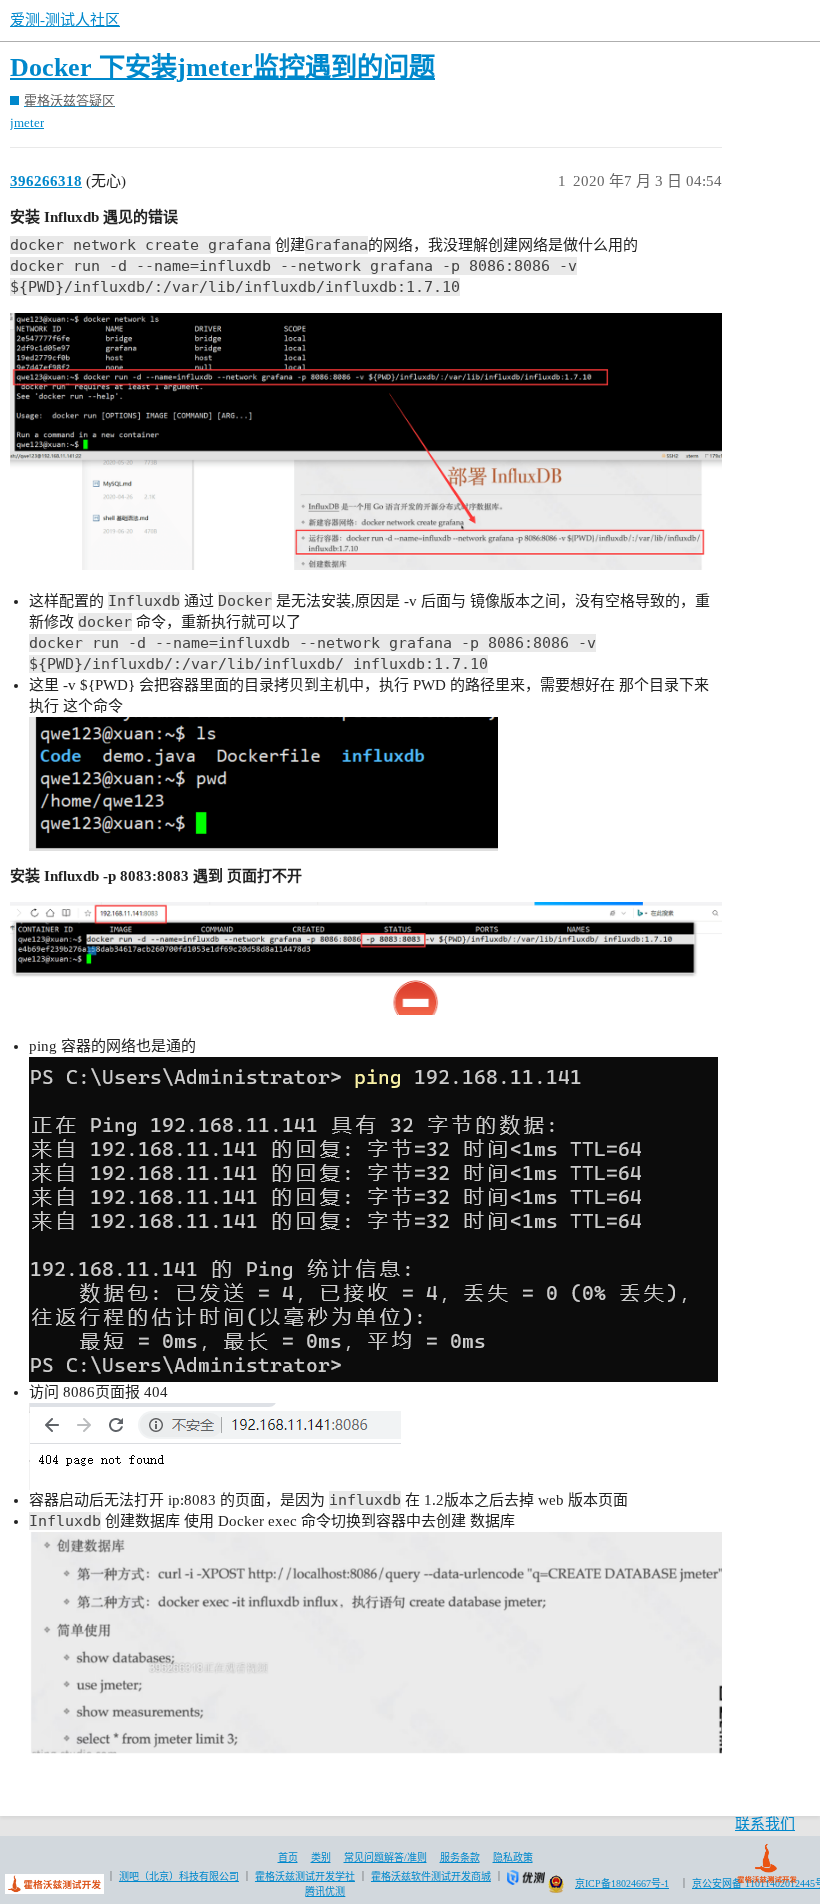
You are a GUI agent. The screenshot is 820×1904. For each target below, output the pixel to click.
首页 (288, 1857)
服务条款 (460, 1857)
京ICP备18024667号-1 (622, 1883)
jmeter (27, 122)
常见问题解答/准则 (385, 1857)
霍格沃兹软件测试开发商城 (431, 1876)
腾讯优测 (325, 1891)
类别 (321, 1857)
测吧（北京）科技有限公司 (179, 1876)
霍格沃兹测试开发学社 (305, 1876)
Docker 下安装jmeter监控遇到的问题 (222, 67)
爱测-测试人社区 (65, 20)
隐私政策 (513, 1857)
